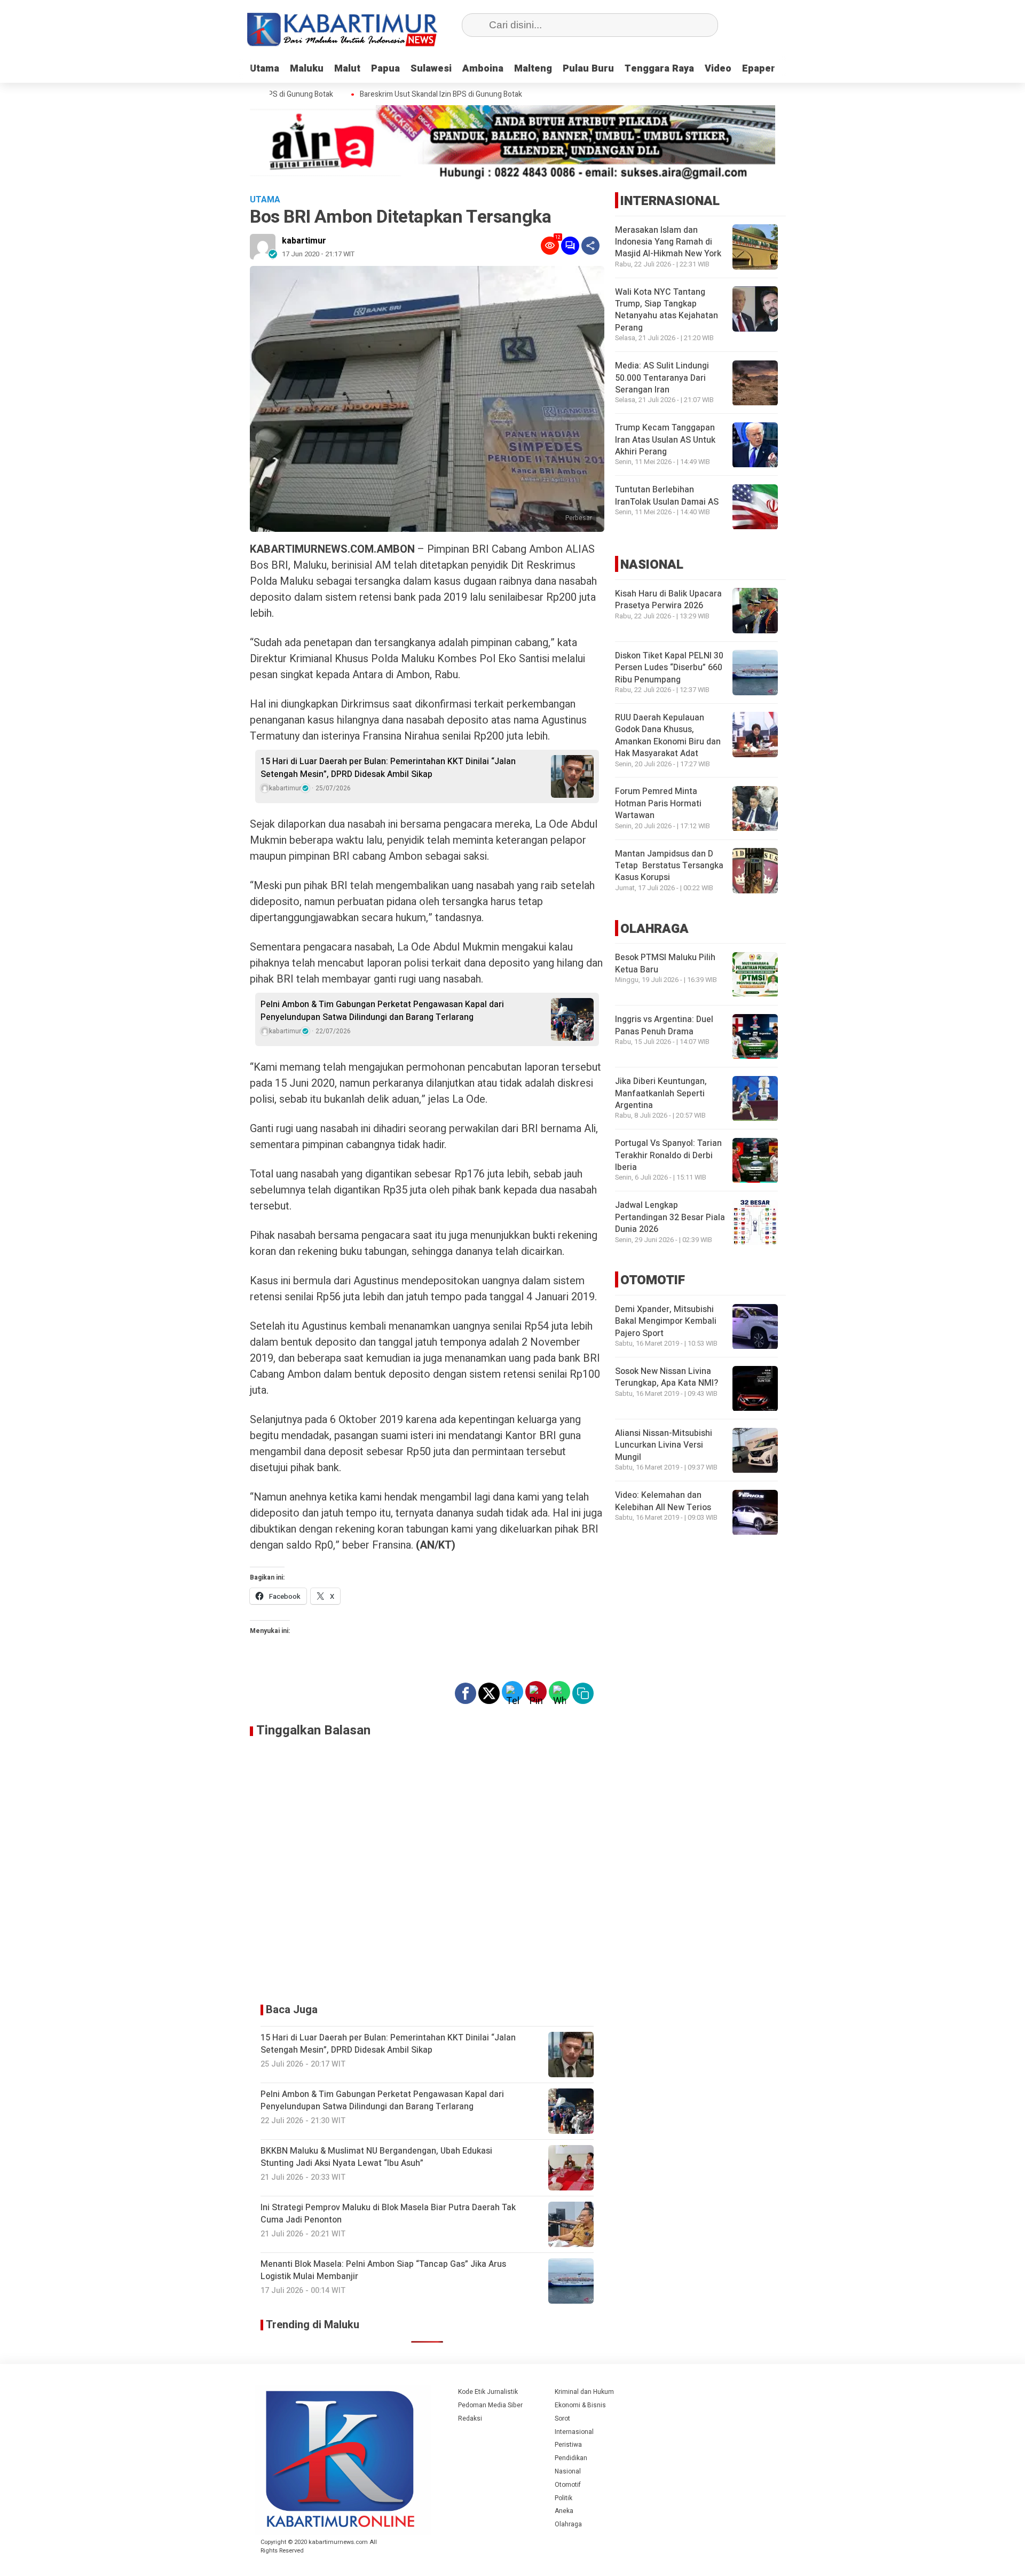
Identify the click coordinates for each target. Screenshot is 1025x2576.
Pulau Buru (588, 69)
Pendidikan (571, 2458)
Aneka (564, 2511)
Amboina (483, 69)
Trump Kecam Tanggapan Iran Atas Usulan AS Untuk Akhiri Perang (665, 440)
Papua (385, 69)
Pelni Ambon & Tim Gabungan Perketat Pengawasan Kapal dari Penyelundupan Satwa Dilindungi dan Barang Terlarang (382, 1011)
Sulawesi (431, 69)
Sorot (562, 2418)
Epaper (759, 69)
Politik (563, 2498)
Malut (347, 69)
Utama (265, 69)
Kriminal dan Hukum (584, 2392)
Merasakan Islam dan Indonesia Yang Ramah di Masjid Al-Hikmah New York (668, 242)
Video (718, 69)
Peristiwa (568, 2445)
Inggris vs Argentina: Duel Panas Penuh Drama (664, 1026)
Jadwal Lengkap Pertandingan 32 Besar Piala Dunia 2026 (670, 1218)
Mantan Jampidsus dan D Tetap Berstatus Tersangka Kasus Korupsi (669, 866)
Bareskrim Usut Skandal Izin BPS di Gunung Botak (413, 95)
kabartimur (304, 241)
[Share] (590, 246)
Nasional (568, 2471)
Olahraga (568, 2524)
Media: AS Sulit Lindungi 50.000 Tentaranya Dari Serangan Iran (662, 378)
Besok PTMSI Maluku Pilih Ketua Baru (665, 964)
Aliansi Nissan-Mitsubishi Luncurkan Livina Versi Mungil (664, 1446)
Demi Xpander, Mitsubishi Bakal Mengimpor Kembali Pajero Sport (666, 1322)
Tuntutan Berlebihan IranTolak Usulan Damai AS (667, 496)
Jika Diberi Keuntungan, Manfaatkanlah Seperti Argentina (661, 1094)
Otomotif (568, 2485)
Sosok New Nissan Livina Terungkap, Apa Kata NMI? (667, 1378)
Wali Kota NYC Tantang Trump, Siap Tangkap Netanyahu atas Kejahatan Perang (667, 310)
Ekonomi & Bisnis (580, 2405)
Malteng (533, 69)
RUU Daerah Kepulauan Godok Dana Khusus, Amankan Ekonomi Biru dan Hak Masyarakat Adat (668, 736)
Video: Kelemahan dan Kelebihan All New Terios (663, 1502)
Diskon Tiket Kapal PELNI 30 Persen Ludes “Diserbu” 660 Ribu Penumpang (669, 668)
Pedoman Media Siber (490, 2405)
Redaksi (470, 2418)
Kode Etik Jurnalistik (488, 2392)
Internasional (574, 2432)
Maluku (307, 69)
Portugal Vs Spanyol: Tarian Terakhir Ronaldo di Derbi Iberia (668, 1156)
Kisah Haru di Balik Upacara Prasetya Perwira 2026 (668, 600)
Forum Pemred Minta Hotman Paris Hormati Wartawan (658, 804)
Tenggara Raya (659, 69)
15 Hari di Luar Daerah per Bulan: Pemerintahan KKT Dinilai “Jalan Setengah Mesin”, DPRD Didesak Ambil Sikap (388, 768)
